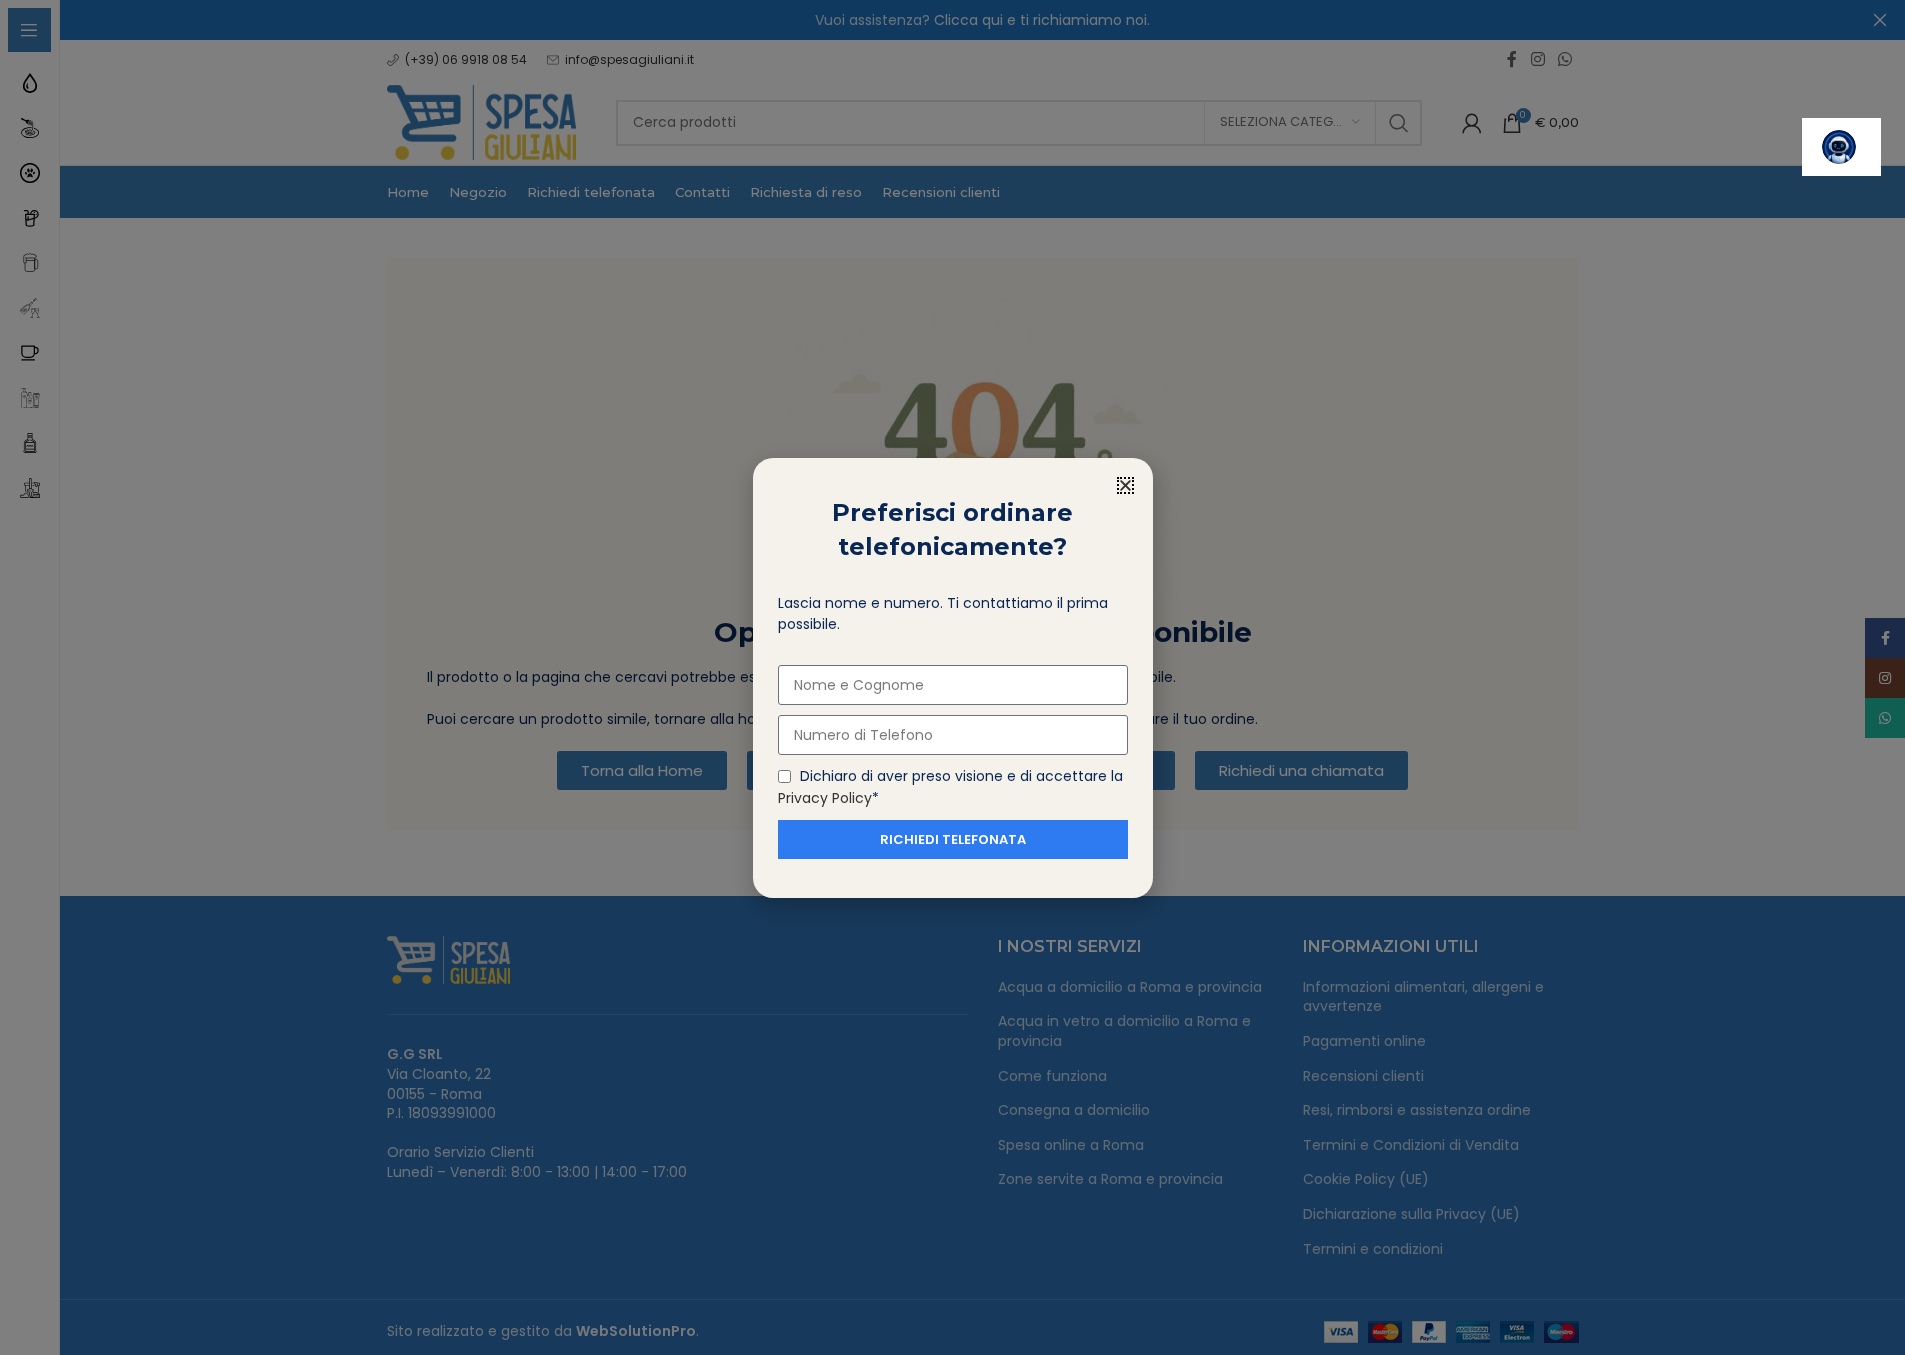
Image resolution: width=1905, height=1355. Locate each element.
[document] (952, 677)
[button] (1125, 485)
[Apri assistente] (1841, 147)
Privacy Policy (825, 797)
